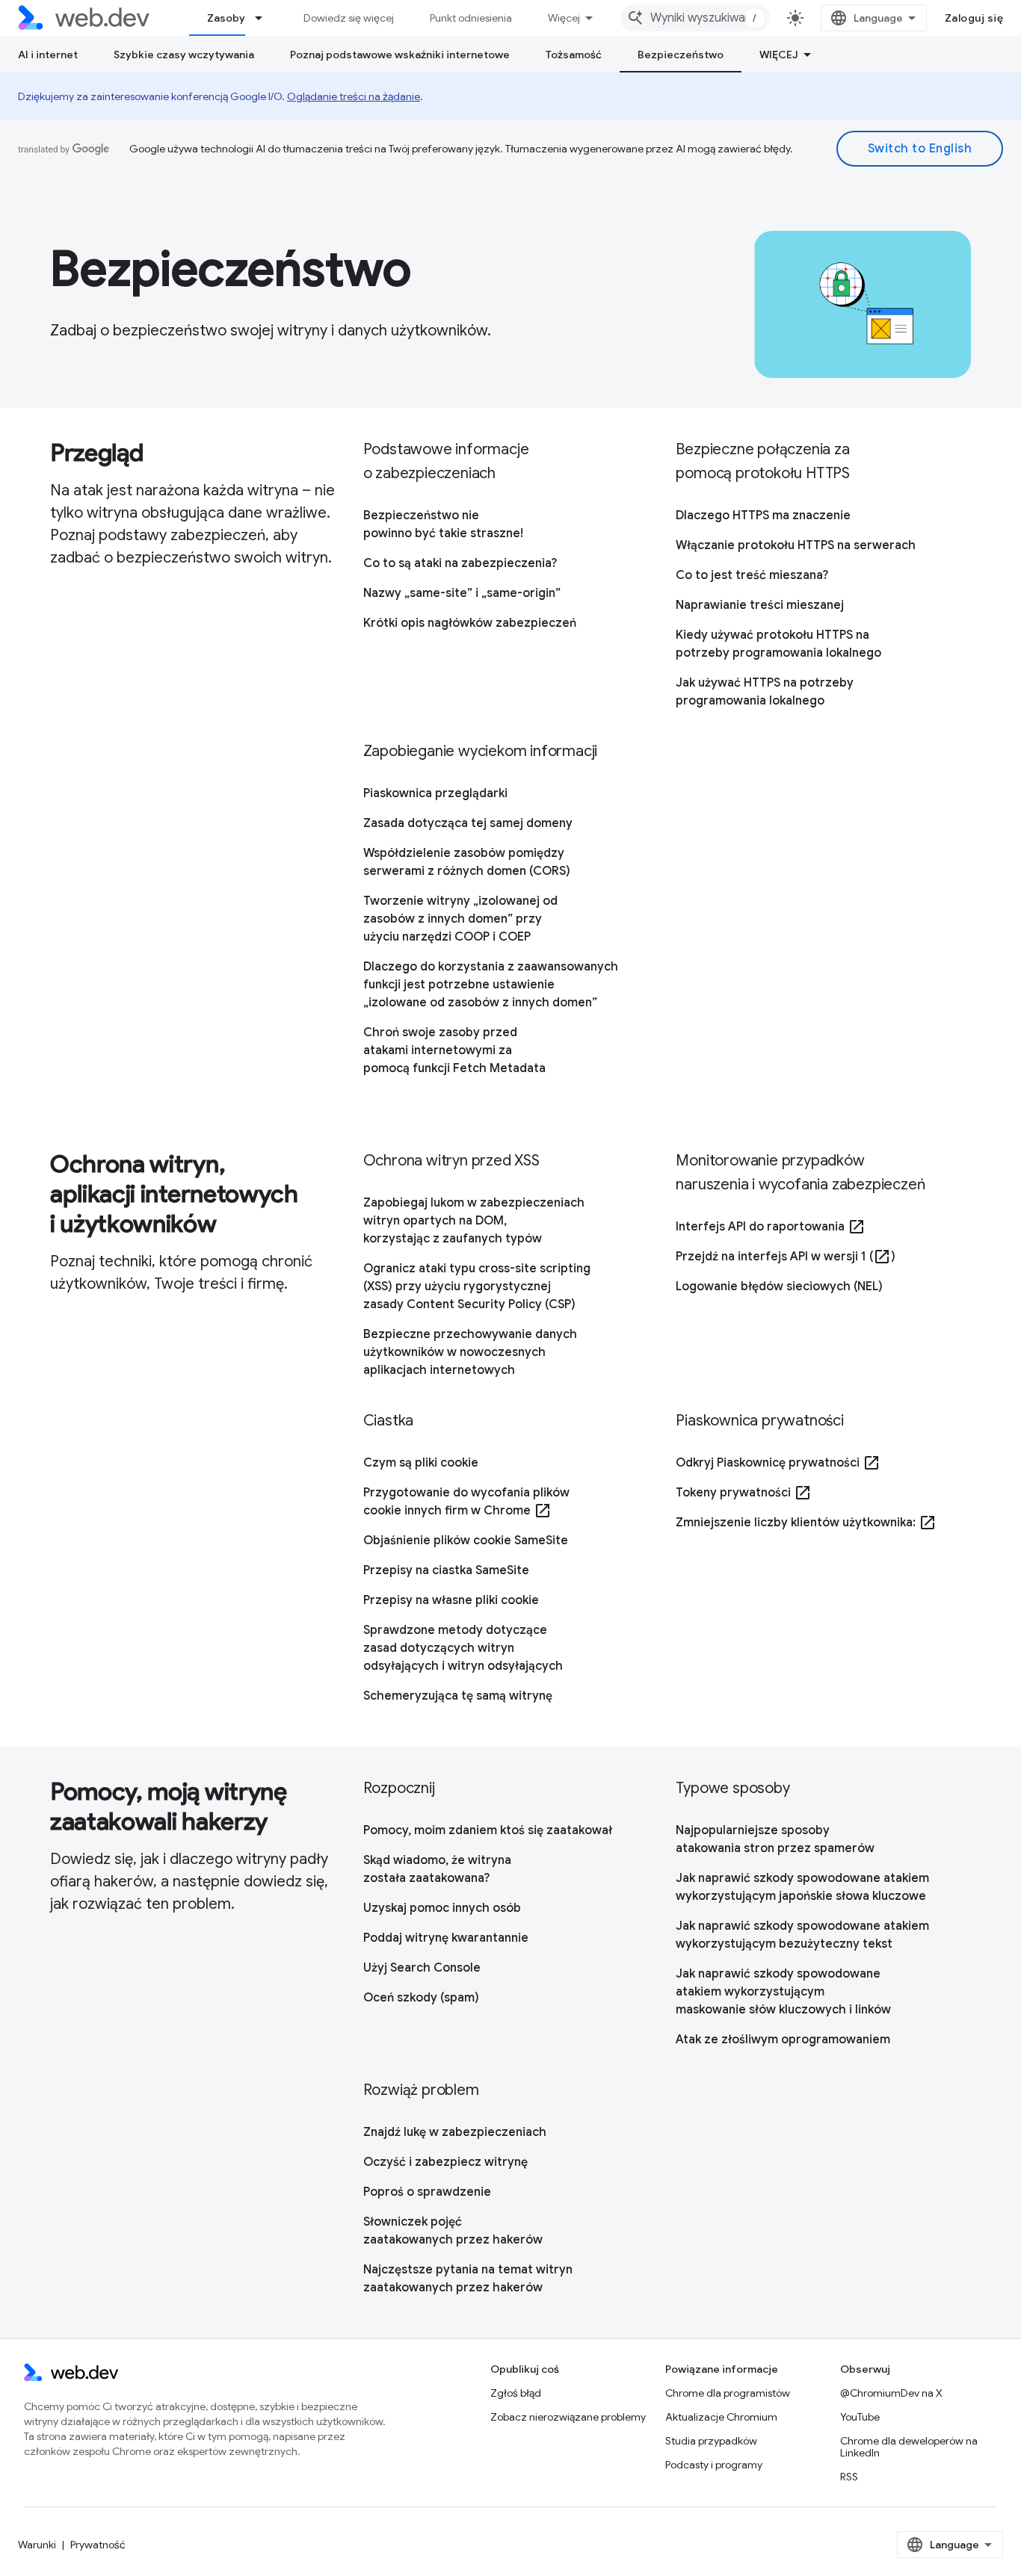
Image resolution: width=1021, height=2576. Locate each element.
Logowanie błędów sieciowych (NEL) (779, 1287)
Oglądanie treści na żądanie (354, 96)
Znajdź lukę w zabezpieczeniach (455, 2132)
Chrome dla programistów (728, 2393)
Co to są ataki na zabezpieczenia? (460, 563)
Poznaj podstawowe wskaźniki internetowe (400, 55)
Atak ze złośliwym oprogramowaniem (783, 2040)
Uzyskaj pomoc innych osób (442, 1908)
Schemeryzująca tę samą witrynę (458, 1696)
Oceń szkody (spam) (421, 1998)
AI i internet (48, 55)
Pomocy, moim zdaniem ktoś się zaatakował (488, 1830)
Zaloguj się (974, 18)
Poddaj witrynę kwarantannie (446, 1938)
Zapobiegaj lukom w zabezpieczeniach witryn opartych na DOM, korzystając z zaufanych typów (474, 1221)
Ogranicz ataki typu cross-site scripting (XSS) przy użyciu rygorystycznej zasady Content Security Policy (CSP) (477, 1287)
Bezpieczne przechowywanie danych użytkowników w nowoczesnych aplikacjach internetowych (470, 1352)
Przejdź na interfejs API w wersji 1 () (786, 1257)
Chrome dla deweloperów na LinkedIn (909, 2447)
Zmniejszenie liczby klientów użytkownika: (806, 1523)
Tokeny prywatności (744, 1493)
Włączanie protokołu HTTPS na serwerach (796, 545)
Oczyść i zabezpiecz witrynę (445, 2162)
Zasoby (226, 18)
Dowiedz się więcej (349, 18)
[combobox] (695, 18)
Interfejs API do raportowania (771, 1227)
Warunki (37, 2545)
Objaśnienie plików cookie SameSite (466, 1541)
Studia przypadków (711, 2441)
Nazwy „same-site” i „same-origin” (462, 593)
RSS (849, 2477)
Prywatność (98, 2545)
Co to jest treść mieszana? (752, 575)
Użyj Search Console (422, 1968)
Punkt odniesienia (471, 18)
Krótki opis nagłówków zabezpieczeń (470, 623)
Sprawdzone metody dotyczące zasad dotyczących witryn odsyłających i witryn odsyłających (463, 1648)
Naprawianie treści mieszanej (760, 605)
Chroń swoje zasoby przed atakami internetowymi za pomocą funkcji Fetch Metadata (454, 1050)
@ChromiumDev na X (891, 2393)
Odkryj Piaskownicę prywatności (778, 1463)
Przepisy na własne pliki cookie (451, 1600)
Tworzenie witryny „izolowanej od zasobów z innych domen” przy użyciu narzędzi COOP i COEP (460, 919)
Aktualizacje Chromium (721, 2417)
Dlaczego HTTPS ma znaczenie (763, 515)
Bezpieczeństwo (681, 55)
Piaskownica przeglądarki (435, 793)
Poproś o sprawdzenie (427, 2192)
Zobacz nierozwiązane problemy (568, 2417)
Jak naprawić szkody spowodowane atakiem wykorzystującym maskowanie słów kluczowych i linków (783, 1992)
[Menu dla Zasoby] (265, 18)
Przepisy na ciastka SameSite (446, 1570)
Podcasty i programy (714, 2465)
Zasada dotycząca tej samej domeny (468, 823)
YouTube (860, 2417)
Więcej (564, 18)
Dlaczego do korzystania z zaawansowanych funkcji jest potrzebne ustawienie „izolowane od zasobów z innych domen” (491, 985)
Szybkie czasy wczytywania (184, 55)
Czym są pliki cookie (421, 1463)
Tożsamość (574, 55)
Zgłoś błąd (516, 2393)
